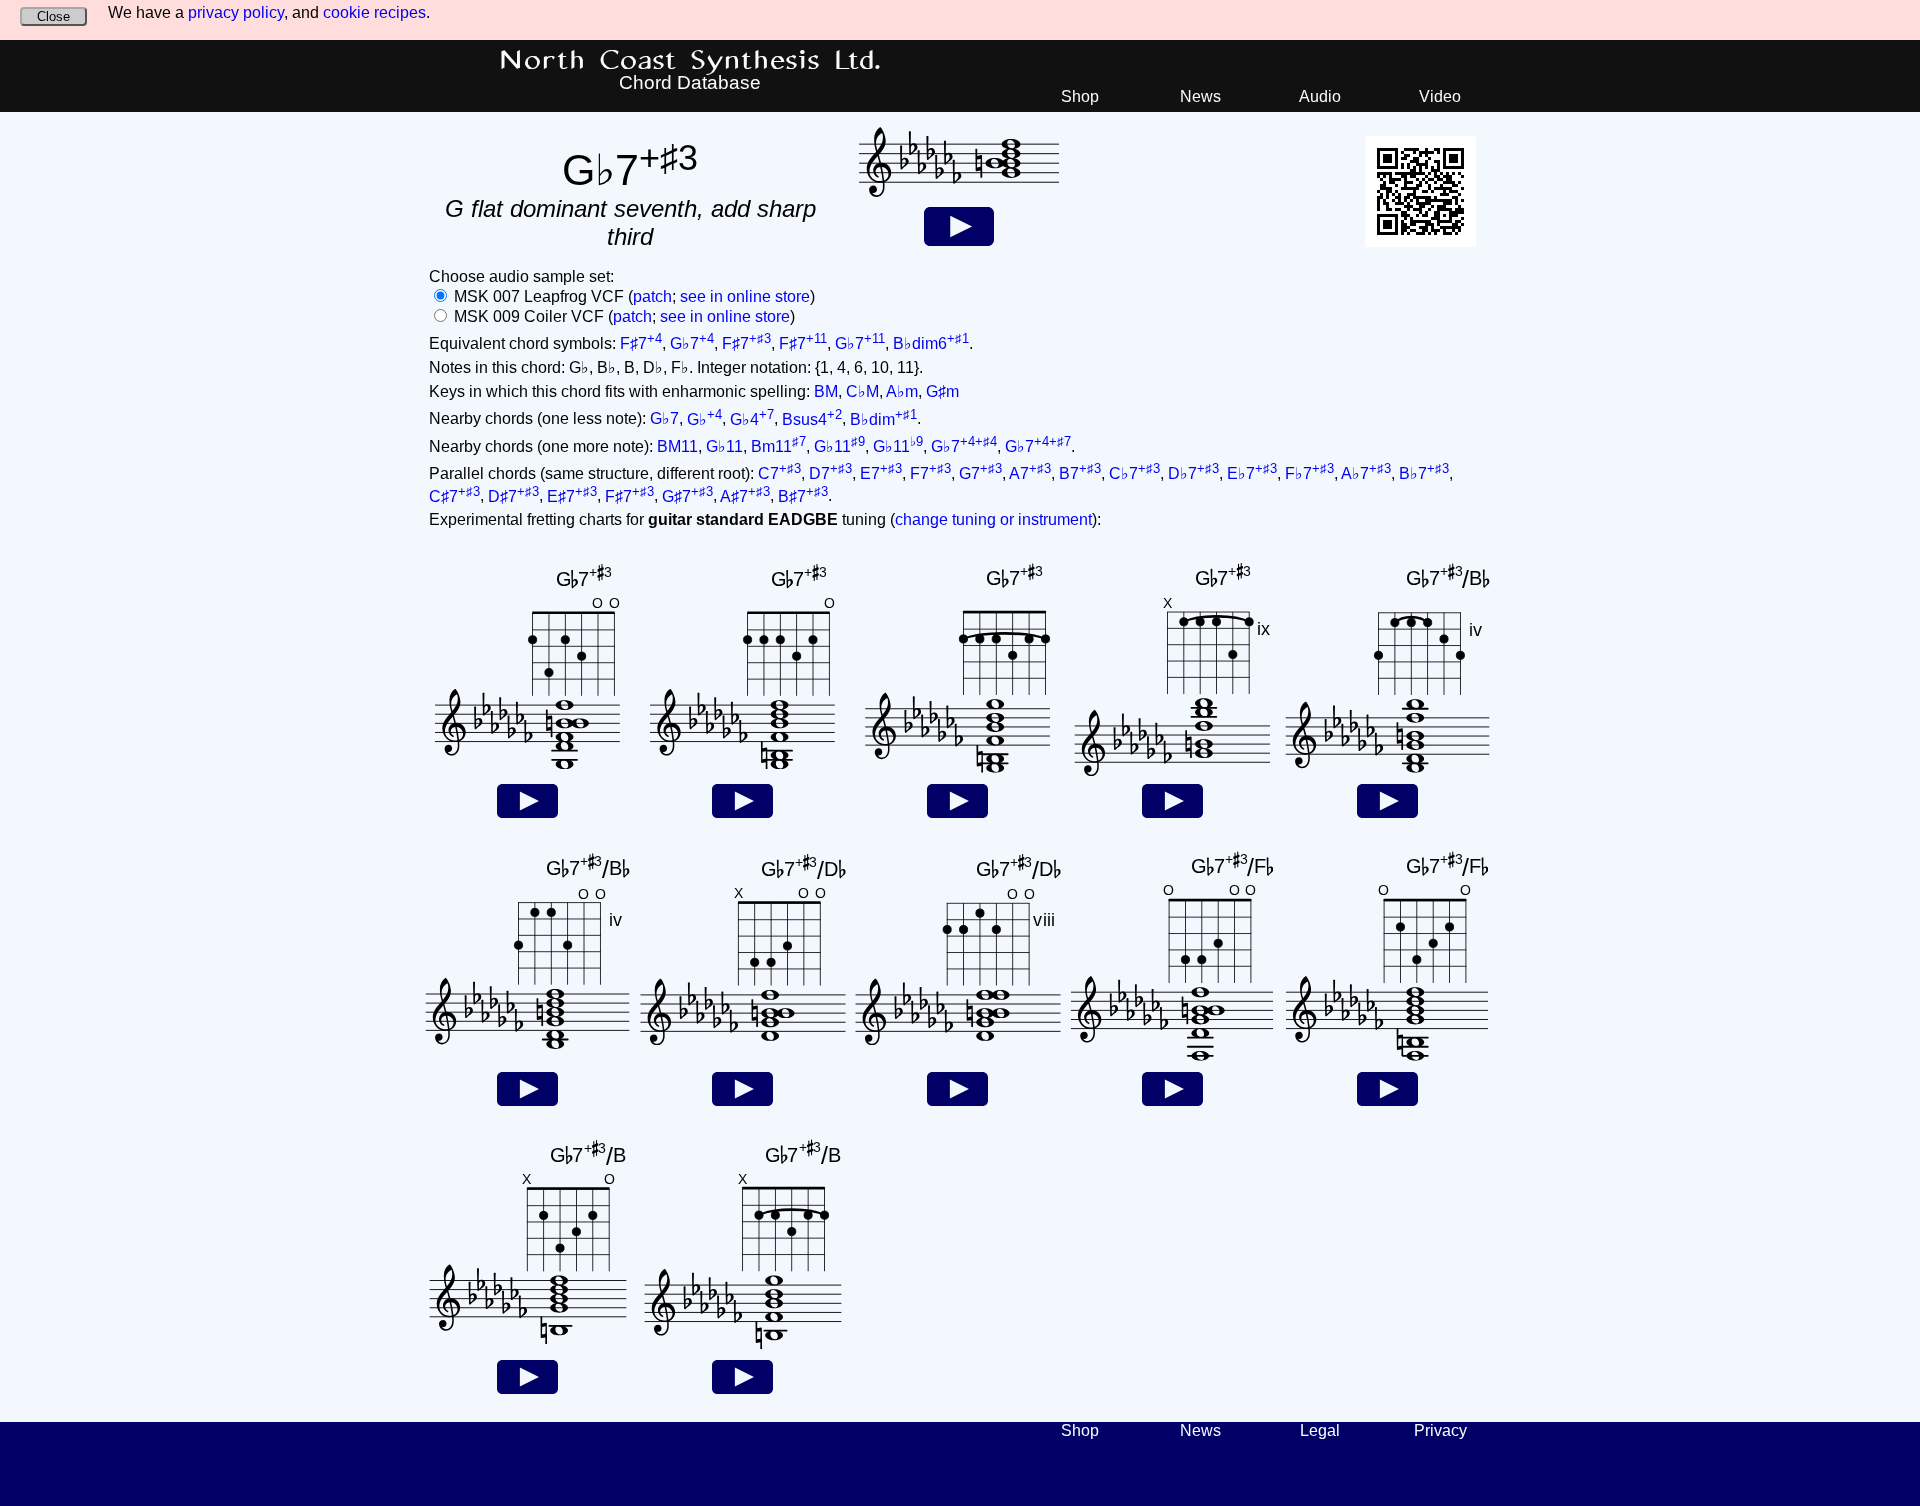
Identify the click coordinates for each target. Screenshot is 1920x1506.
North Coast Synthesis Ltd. (690, 61)
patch (652, 296)
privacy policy (236, 12)
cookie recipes (374, 12)
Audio (1320, 96)
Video (1440, 96)
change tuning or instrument (993, 519)
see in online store (745, 296)
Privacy (1440, 1430)
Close (53, 16)
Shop (1080, 96)
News (1200, 96)
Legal (1320, 1430)
